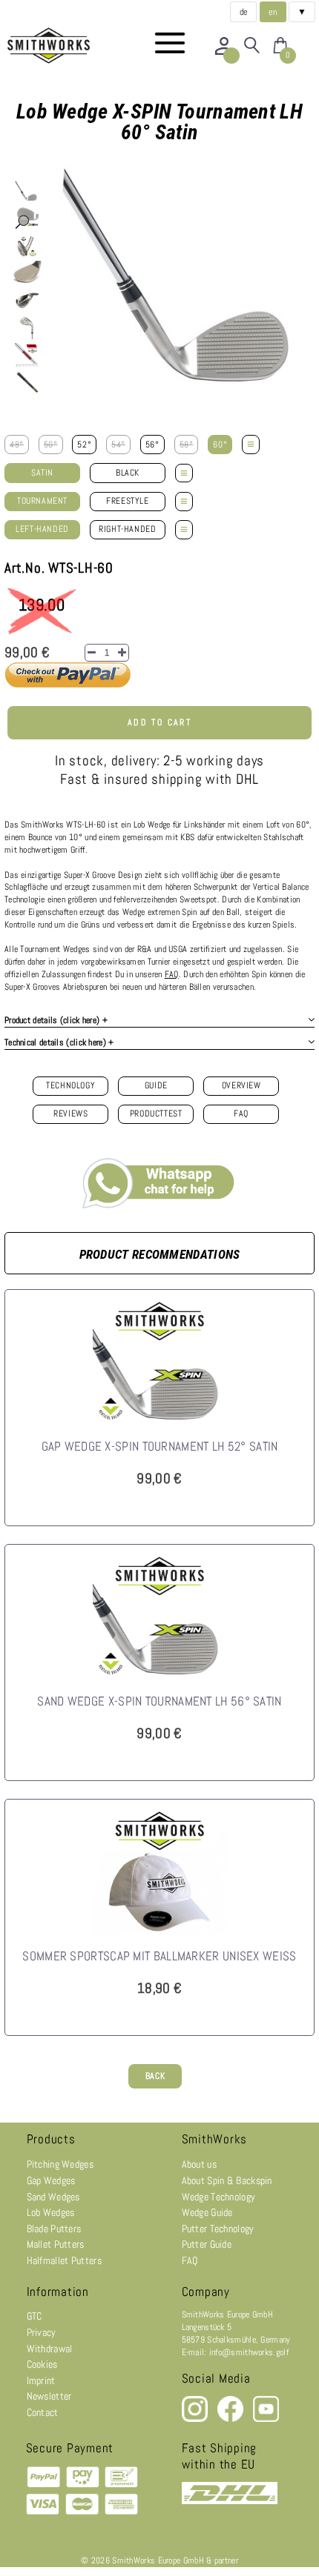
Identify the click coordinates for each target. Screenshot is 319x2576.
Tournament (42, 501)
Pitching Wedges (60, 2164)
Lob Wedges (51, 2212)
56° (152, 445)
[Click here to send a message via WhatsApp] (160, 1180)
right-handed (127, 529)
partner (226, 2560)
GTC (34, 2316)
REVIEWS (70, 1114)
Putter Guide (207, 2244)
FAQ (241, 1114)
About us (199, 2164)
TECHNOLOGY (70, 1085)
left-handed (42, 529)
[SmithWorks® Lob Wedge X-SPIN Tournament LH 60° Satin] (27, 191)
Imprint (41, 2380)
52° (84, 445)
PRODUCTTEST (156, 1114)
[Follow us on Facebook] (231, 2419)
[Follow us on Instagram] (196, 2419)
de (244, 12)
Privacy (42, 2332)
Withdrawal (50, 2349)
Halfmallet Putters (64, 2260)
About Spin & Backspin (227, 2180)
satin (42, 473)
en (273, 12)
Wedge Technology (219, 2197)
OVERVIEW (241, 1085)
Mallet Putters (56, 2244)
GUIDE (156, 1085)
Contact (43, 2412)
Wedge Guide (207, 2212)
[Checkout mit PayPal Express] (68, 686)
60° (220, 445)
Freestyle (127, 501)
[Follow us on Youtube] (266, 2419)
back (155, 2076)
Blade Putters (54, 2229)
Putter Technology (218, 2229)
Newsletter (49, 2396)
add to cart (159, 722)
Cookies (42, 2364)
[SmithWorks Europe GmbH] (52, 46)
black (128, 473)
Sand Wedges (53, 2197)
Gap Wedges (51, 2180)
